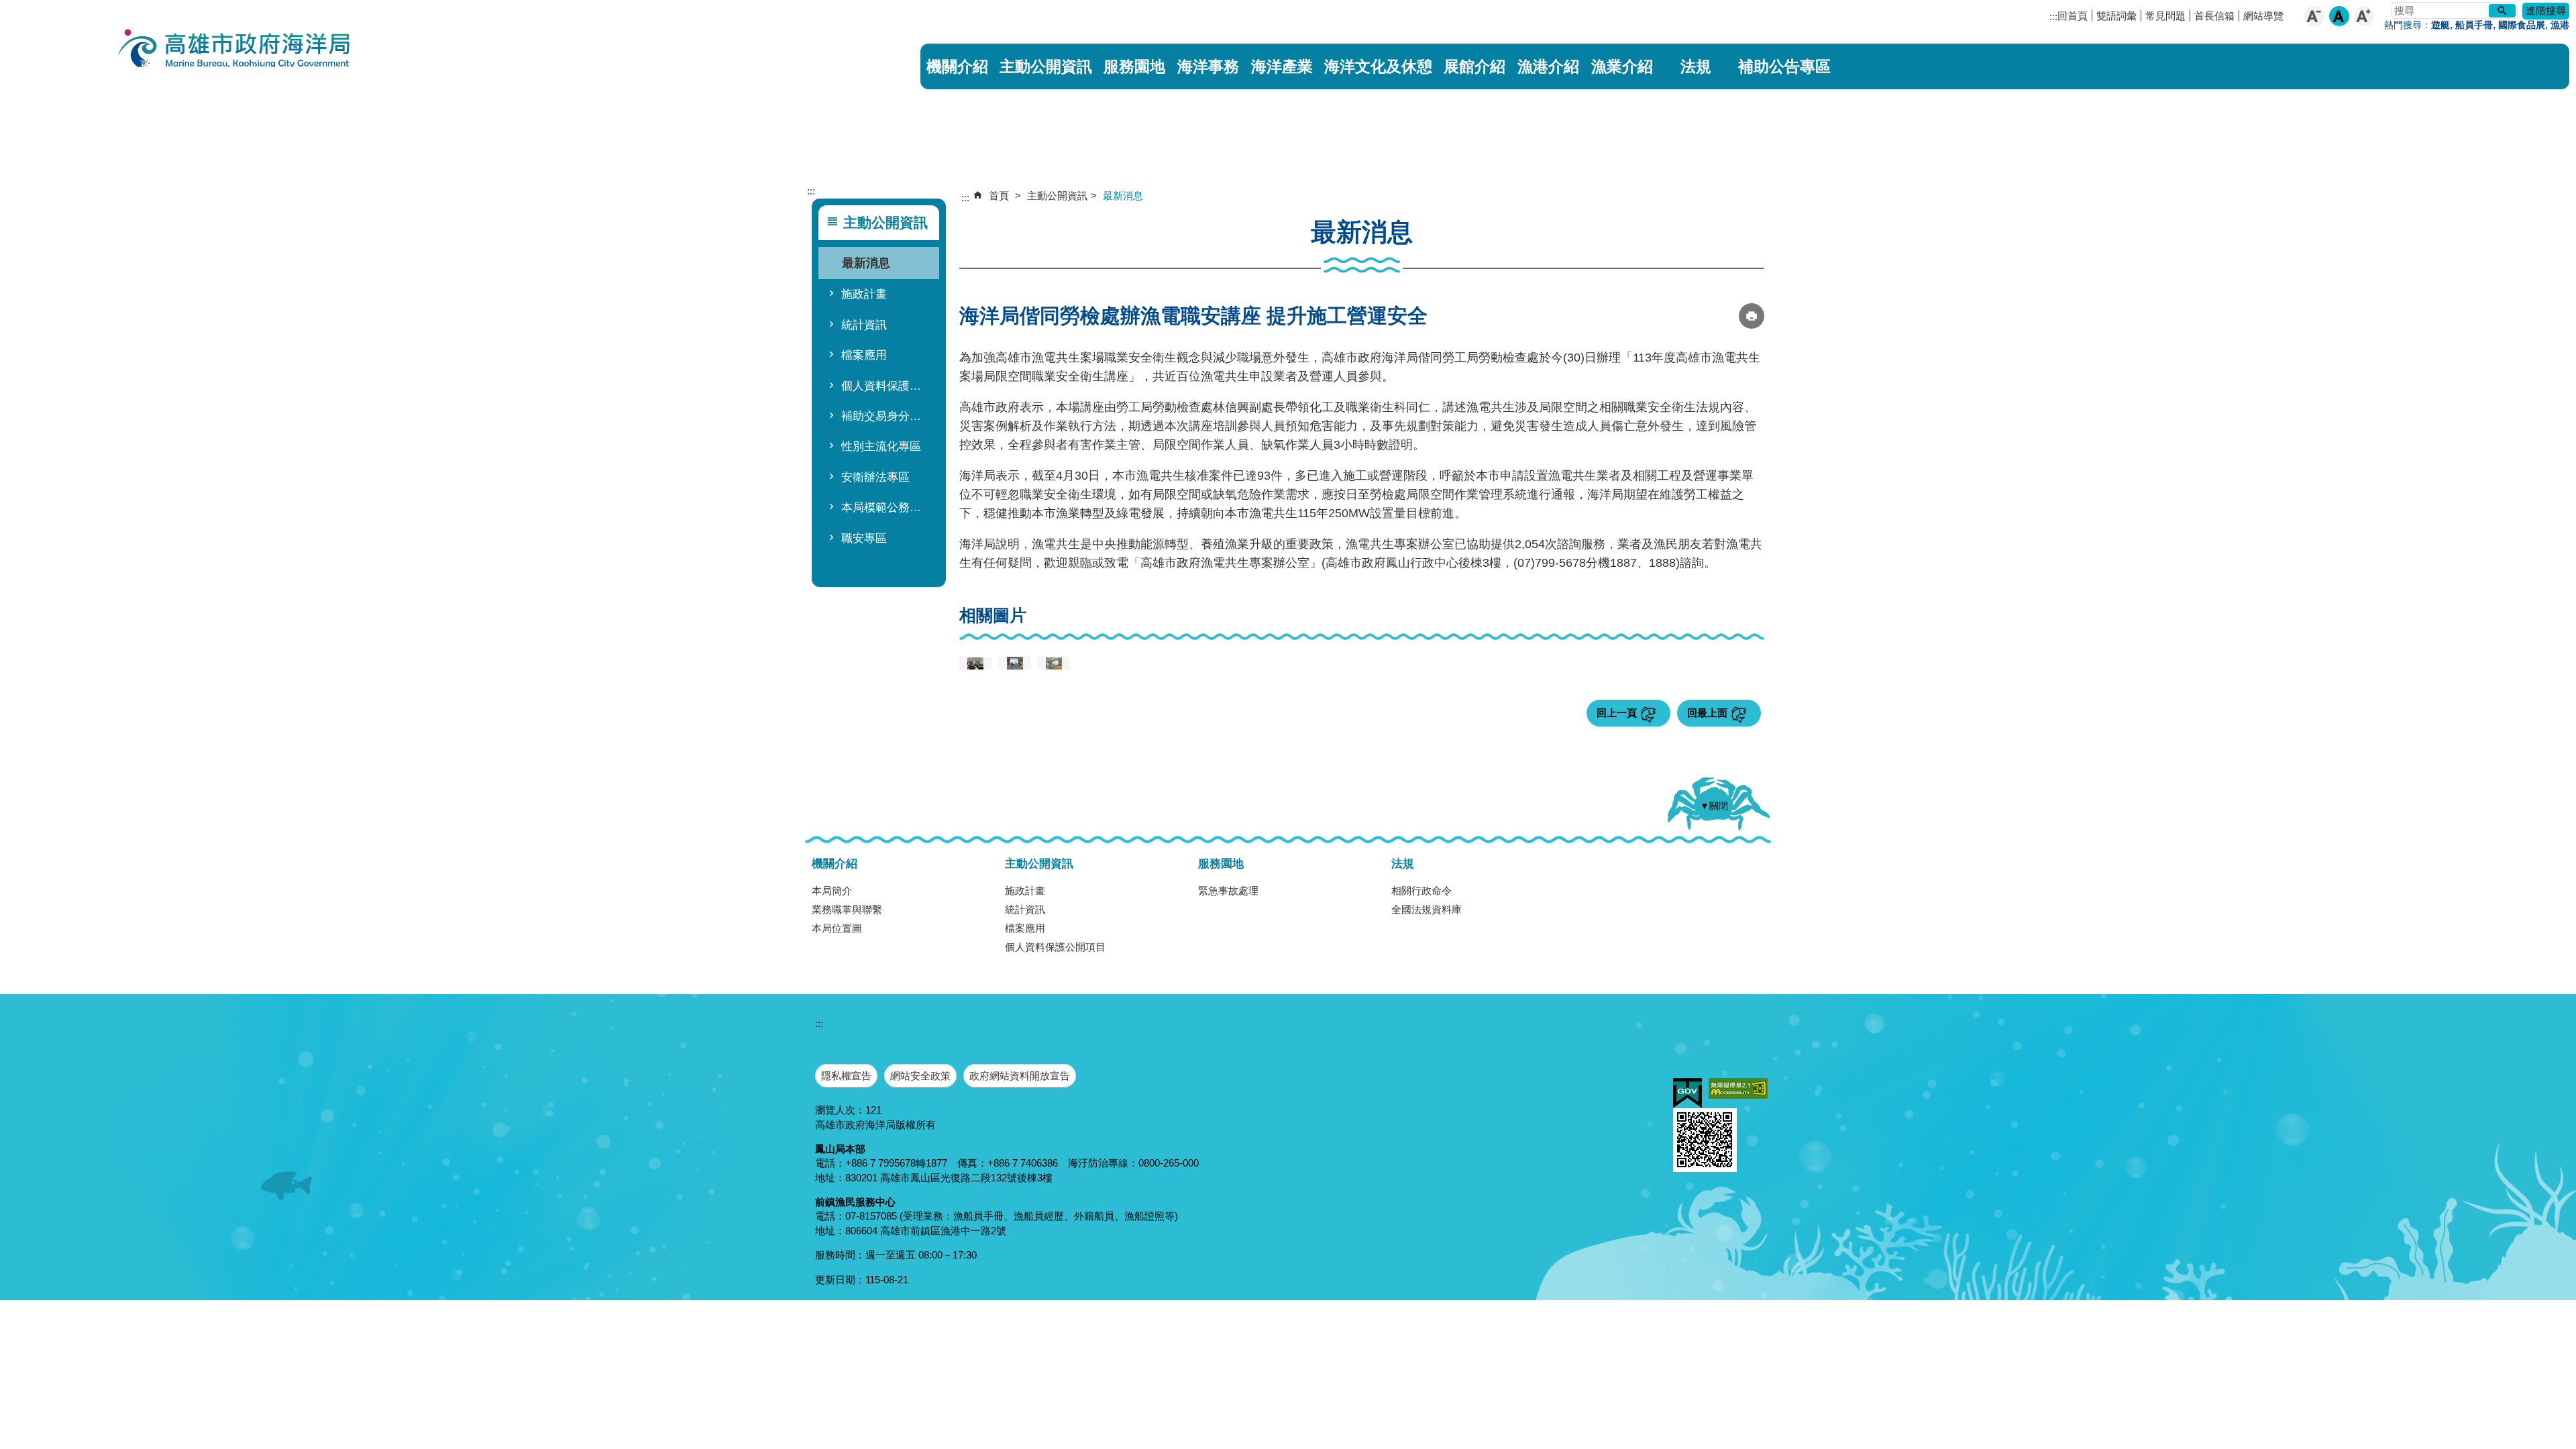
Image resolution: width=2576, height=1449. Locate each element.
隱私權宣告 (846, 1076)
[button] (2502, 11)
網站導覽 (2263, 16)
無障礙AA (1738, 1088)
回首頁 (2073, 16)
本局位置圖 (837, 928)
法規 (1696, 66)
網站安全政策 (920, 1076)
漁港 (2560, 25)
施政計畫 (864, 294)
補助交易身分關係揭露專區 (887, 416)
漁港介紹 (1548, 66)
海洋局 (235, 50)
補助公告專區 (1784, 66)
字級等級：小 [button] (2314, 16)
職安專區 (864, 538)
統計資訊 (864, 325)
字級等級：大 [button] (2364, 16)
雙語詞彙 (2116, 16)
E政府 (1687, 1093)
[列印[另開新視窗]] (1752, 316)
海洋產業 (1282, 66)
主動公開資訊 (1046, 66)
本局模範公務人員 (887, 507)
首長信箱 (2214, 16)
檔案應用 (864, 355)
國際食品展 (2522, 25)
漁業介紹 (1622, 66)
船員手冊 (2474, 25)
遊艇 (2440, 25)
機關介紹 (957, 66)
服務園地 (1134, 66)
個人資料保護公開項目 (887, 386)
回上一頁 (1617, 713)
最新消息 (866, 263)
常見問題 (2165, 16)
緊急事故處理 (1228, 891)
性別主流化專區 (881, 446)
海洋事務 (1208, 66)
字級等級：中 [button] (2339, 16)
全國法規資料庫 (1427, 909)
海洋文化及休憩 (1378, 66)
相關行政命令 (1421, 891)
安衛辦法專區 (875, 477)
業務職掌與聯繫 (847, 909)
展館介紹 (1474, 66)
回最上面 (1707, 713)
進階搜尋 (2546, 10)
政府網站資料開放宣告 (1020, 1076)
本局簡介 (832, 891)
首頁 (999, 196)
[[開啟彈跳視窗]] (975, 663)
